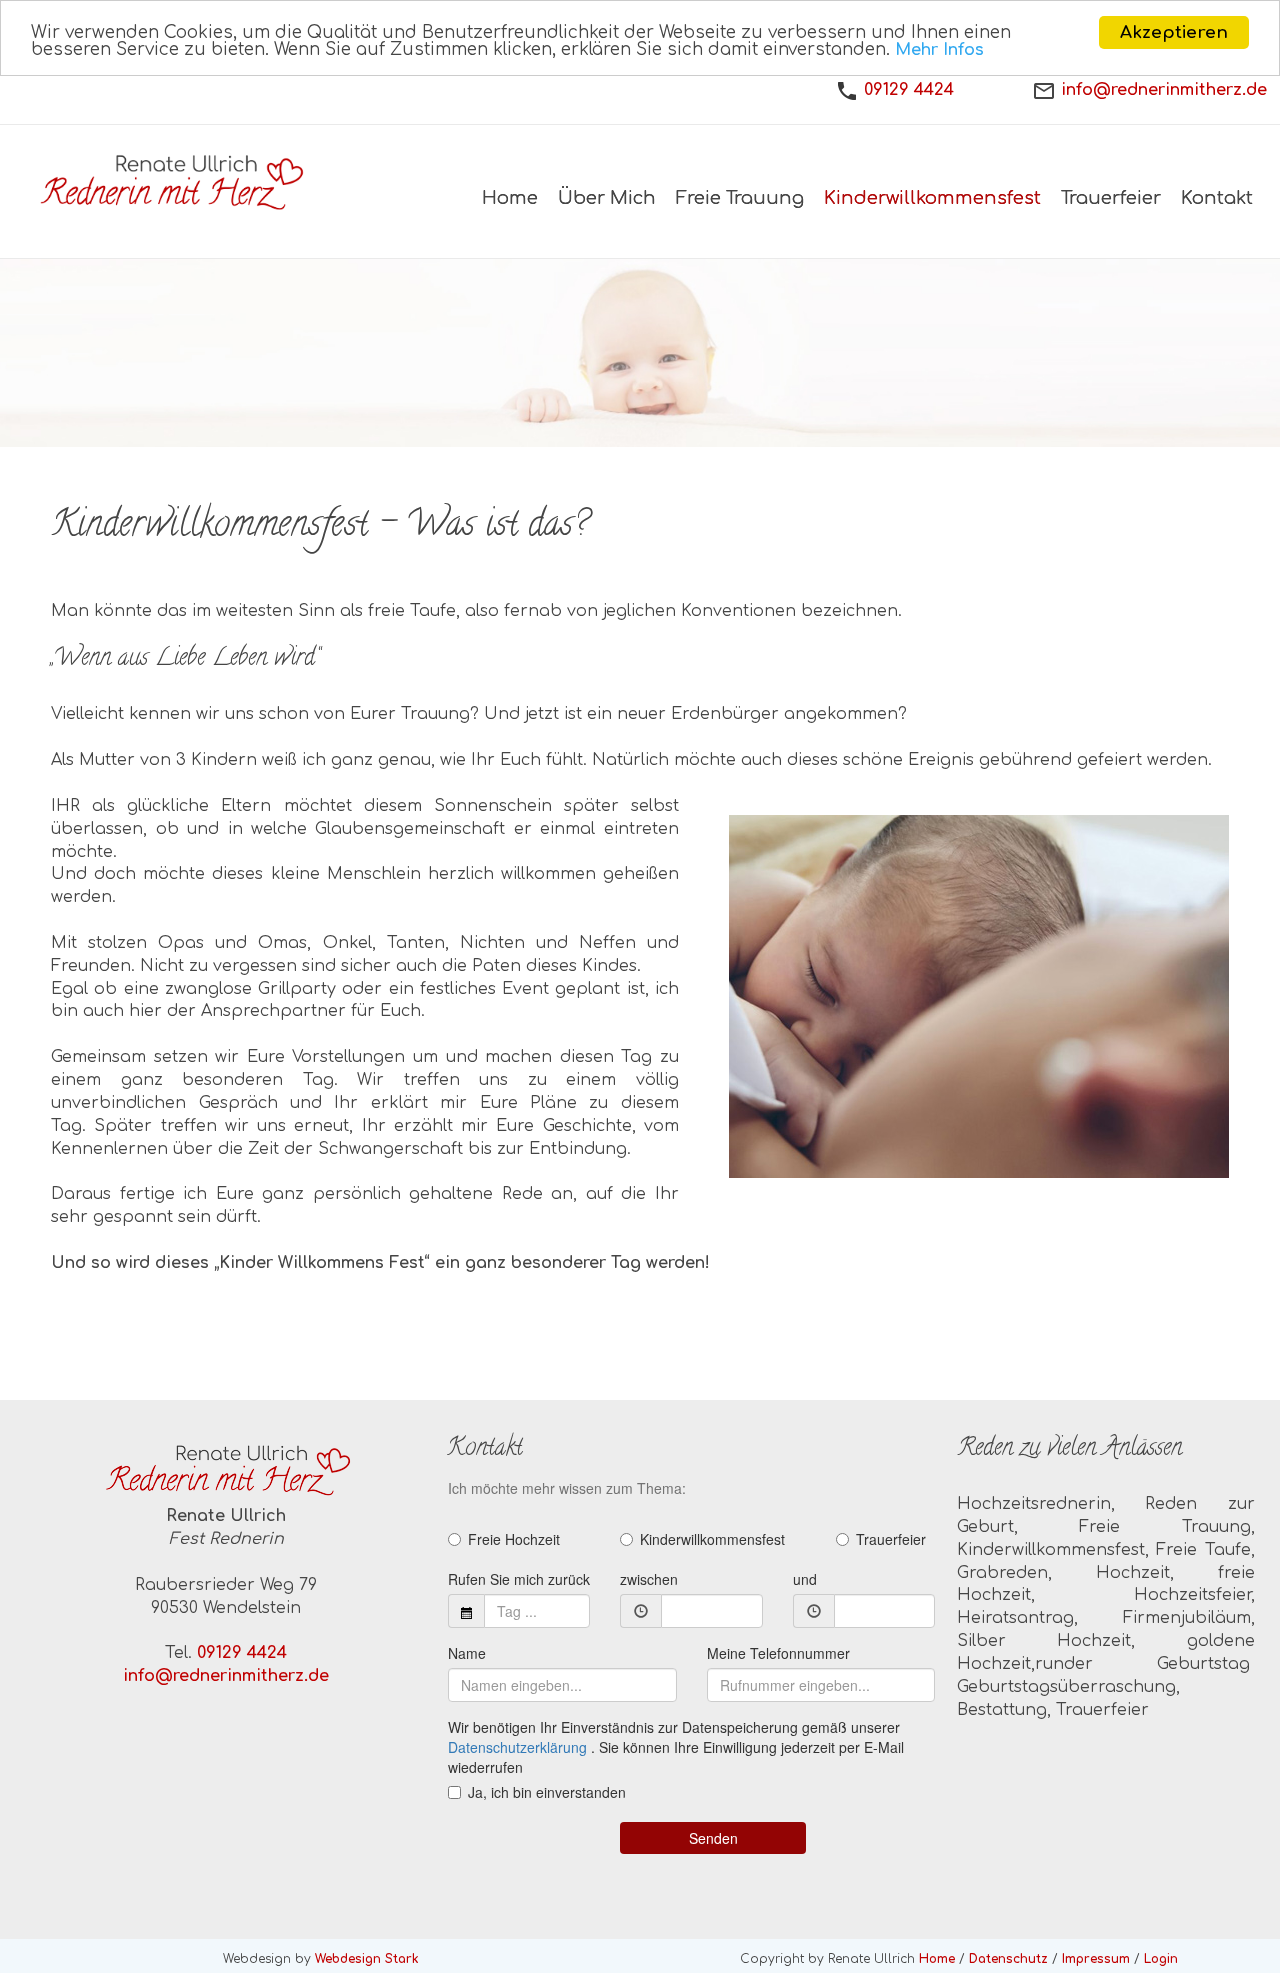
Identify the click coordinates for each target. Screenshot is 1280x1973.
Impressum (1096, 1959)
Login (1161, 1959)
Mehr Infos (939, 51)
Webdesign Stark (367, 1959)
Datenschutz (1008, 1959)
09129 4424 (909, 90)
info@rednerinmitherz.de (1164, 90)
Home (937, 1959)
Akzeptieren (1174, 32)
